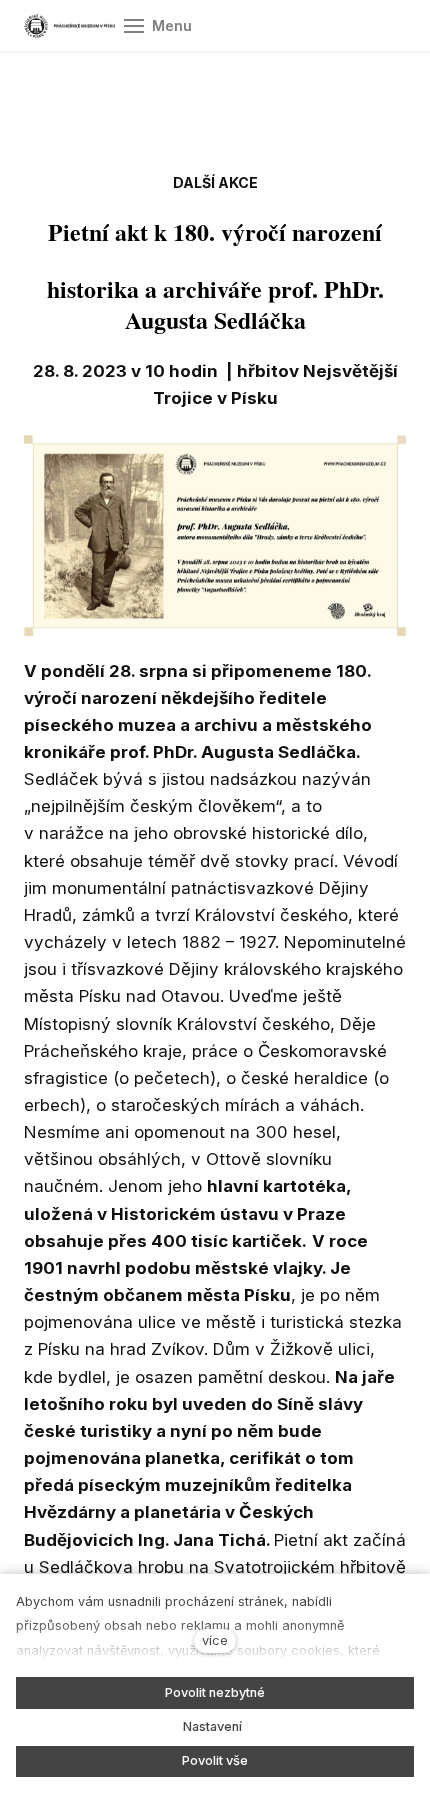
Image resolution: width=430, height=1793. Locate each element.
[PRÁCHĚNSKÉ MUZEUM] (69, 26)
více (215, 1640)
